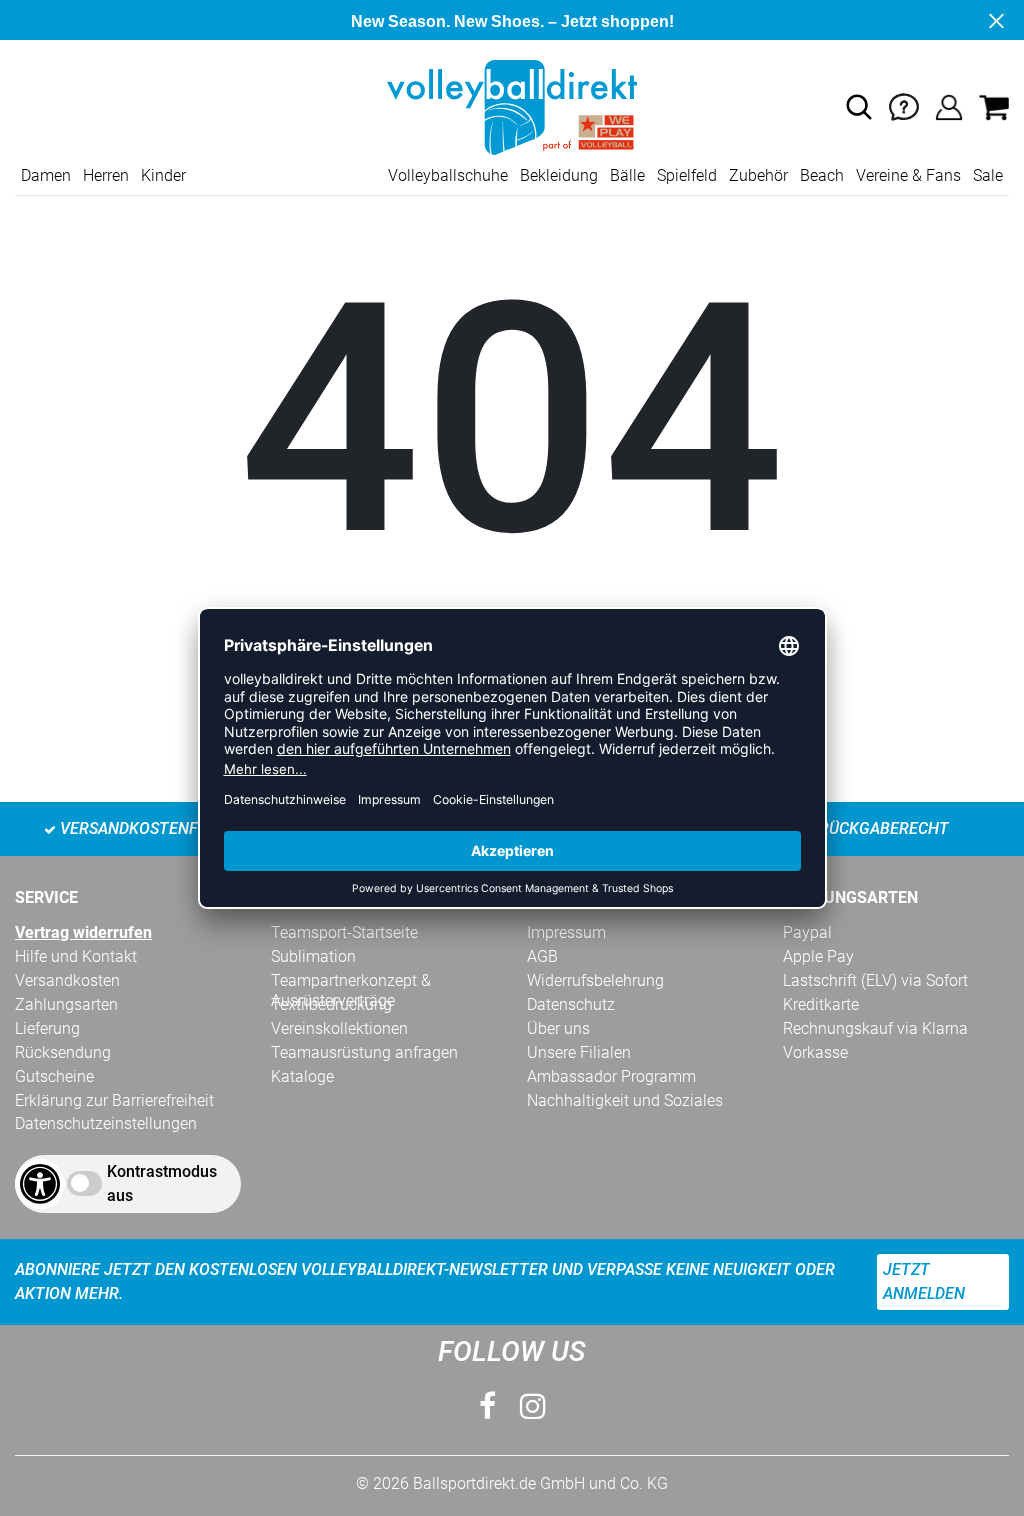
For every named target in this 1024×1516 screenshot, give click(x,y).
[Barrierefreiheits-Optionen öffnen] (40, 1184)
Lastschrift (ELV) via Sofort (875, 980)
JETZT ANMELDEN (924, 1281)
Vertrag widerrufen (83, 932)
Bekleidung (559, 175)
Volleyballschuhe (448, 175)
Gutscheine (54, 1076)
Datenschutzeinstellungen (106, 1123)
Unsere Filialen (579, 1052)
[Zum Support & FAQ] (904, 106)
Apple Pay (818, 956)
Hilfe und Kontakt (76, 956)
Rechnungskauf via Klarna (875, 1028)
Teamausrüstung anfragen (364, 1052)
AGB (542, 956)
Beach (822, 175)
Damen (46, 175)
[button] (859, 107)
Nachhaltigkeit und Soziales (625, 1100)
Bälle (627, 175)
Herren (106, 175)
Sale (988, 175)
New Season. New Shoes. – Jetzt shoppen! (512, 21)
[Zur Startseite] (512, 106)
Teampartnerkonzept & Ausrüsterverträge (351, 981)
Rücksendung (63, 1052)
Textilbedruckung (331, 1004)
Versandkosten (67, 980)
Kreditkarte (821, 1004)
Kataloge (302, 1076)
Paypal (807, 932)
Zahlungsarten (66, 1004)
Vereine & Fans (908, 175)
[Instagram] (533, 1406)
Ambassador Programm (611, 1076)
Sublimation (313, 956)
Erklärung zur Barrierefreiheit (114, 1100)
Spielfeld (687, 175)
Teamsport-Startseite (344, 932)
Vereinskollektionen (339, 1028)
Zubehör (758, 175)
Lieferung (47, 1028)
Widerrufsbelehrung (595, 980)
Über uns (558, 1028)
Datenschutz (571, 1004)
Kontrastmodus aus (162, 1183)
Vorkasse (815, 1052)
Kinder (163, 175)
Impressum (566, 932)
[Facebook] (487, 1406)
